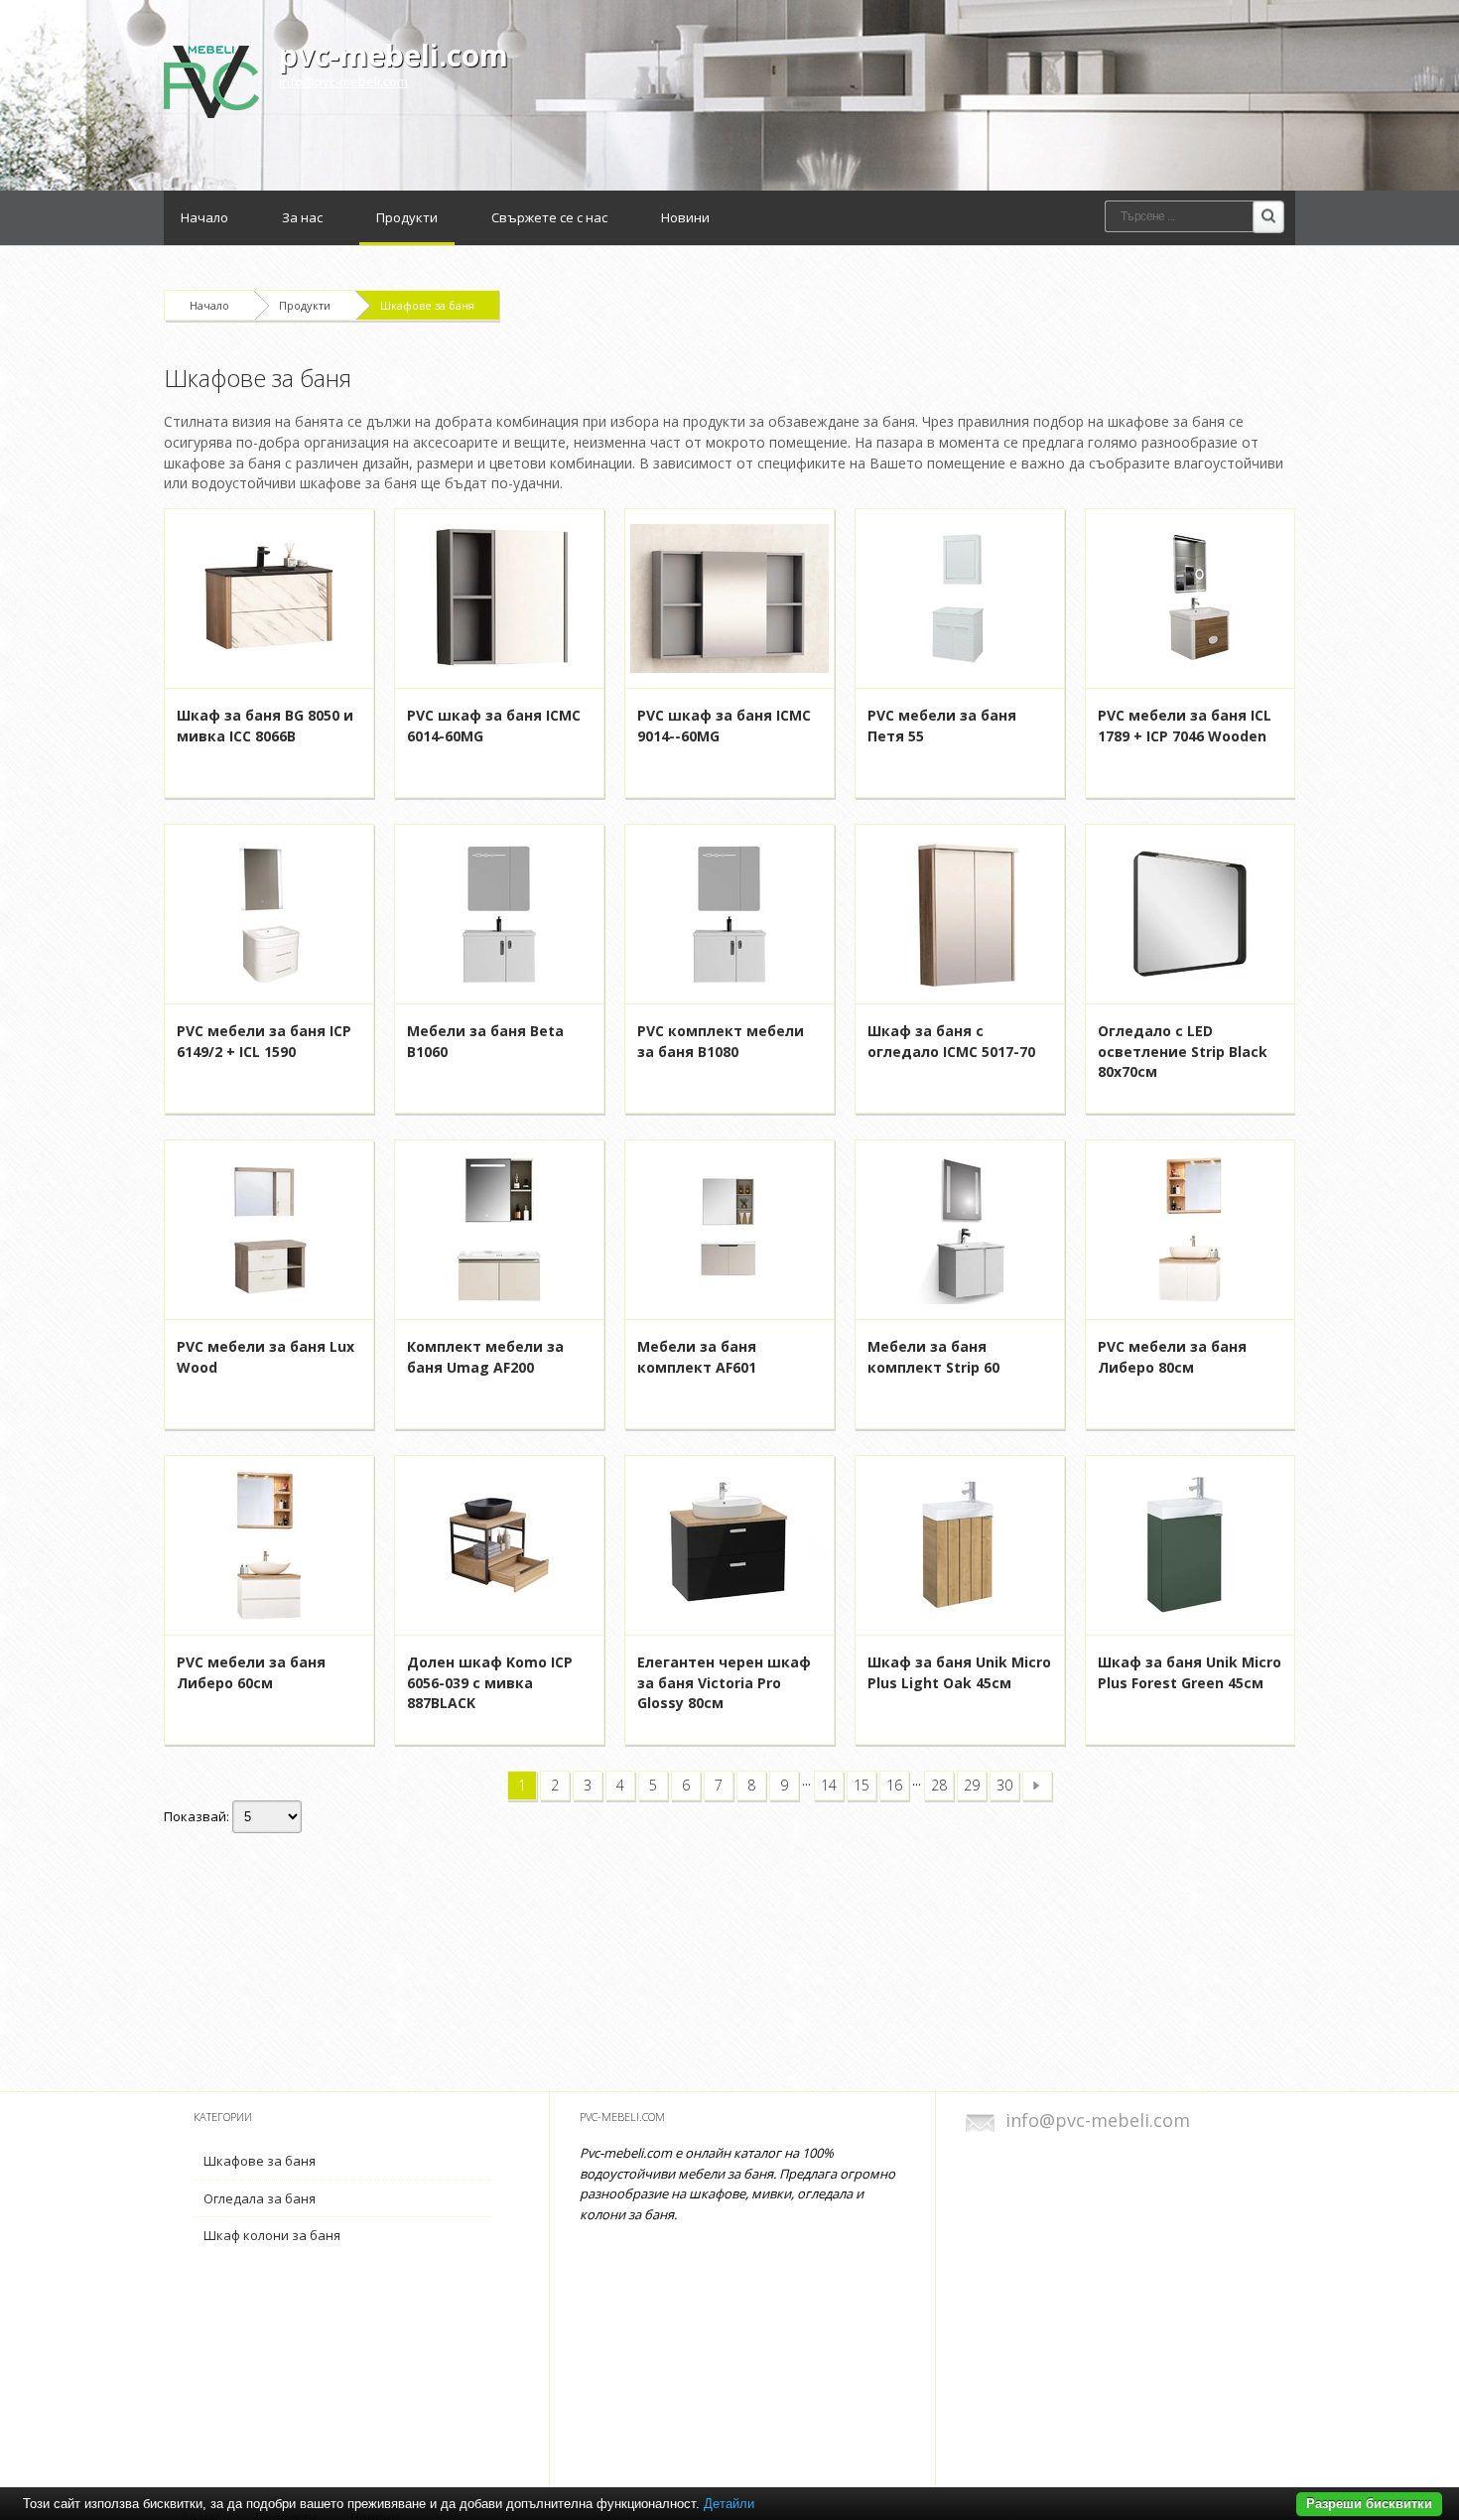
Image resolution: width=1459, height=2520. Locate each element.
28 (939, 1785)
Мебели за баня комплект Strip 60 (933, 1357)
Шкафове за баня (427, 305)
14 (829, 1785)
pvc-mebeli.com (394, 55)
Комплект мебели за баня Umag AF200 (485, 1357)
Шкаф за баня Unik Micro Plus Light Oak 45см (959, 1672)
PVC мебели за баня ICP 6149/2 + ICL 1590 (264, 1041)
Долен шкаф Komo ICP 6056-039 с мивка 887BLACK (490, 1683)
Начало (204, 217)
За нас (302, 217)
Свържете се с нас (549, 217)
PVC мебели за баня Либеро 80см (1172, 1357)
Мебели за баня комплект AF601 (697, 1357)
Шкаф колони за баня (272, 2235)
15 (862, 1785)
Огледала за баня (260, 2198)
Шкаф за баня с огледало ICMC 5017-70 (951, 1041)
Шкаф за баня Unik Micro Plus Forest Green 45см (1190, 1672)
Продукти (407, 217)
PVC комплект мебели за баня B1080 (721, 1041)
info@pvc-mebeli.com (343, 81)
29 (972, 1785)
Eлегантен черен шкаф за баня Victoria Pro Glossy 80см (724, 1683)
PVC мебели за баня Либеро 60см (251, 1672)
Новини (685, 217)
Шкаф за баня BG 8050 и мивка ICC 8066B (265, 726)
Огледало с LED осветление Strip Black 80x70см (1183, 1052)
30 (1004, 1785)
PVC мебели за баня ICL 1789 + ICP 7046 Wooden (1185, 726)
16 (894, 1785)
